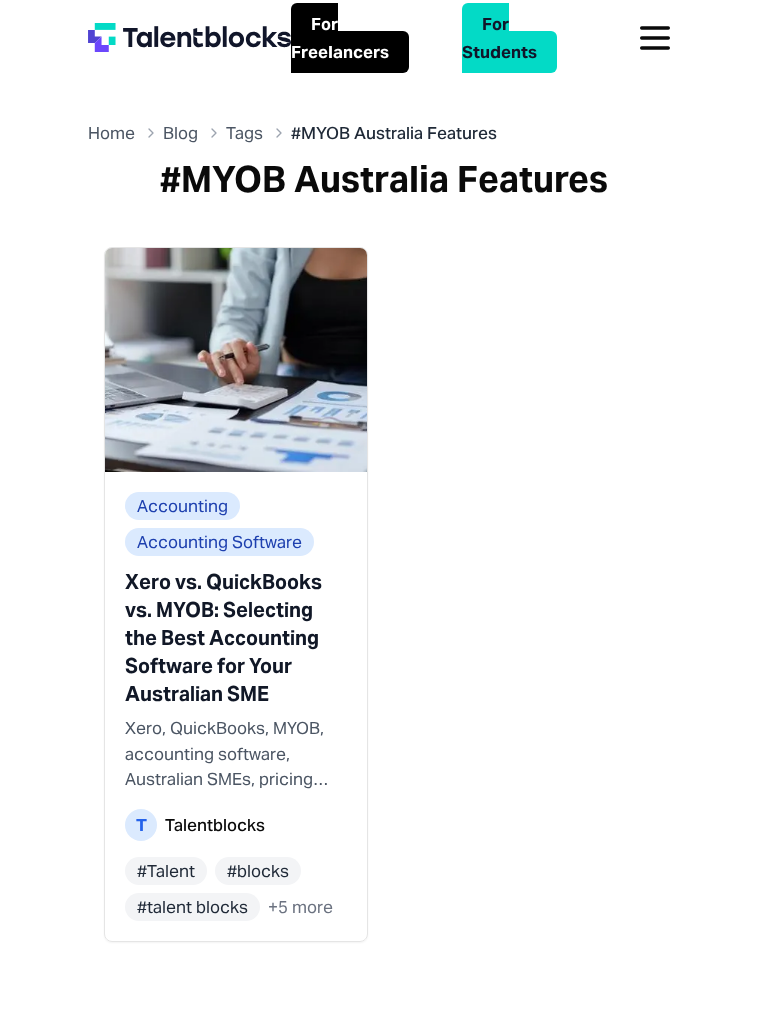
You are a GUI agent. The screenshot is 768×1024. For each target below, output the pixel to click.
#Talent (166, 871)
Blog (180, 133)
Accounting (182, 506)
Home (111, 133)
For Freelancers (340, 38)
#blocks (258, 871)
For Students (499, 38)
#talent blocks (192, 907)
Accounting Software (219, 542)
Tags (244, 133)
